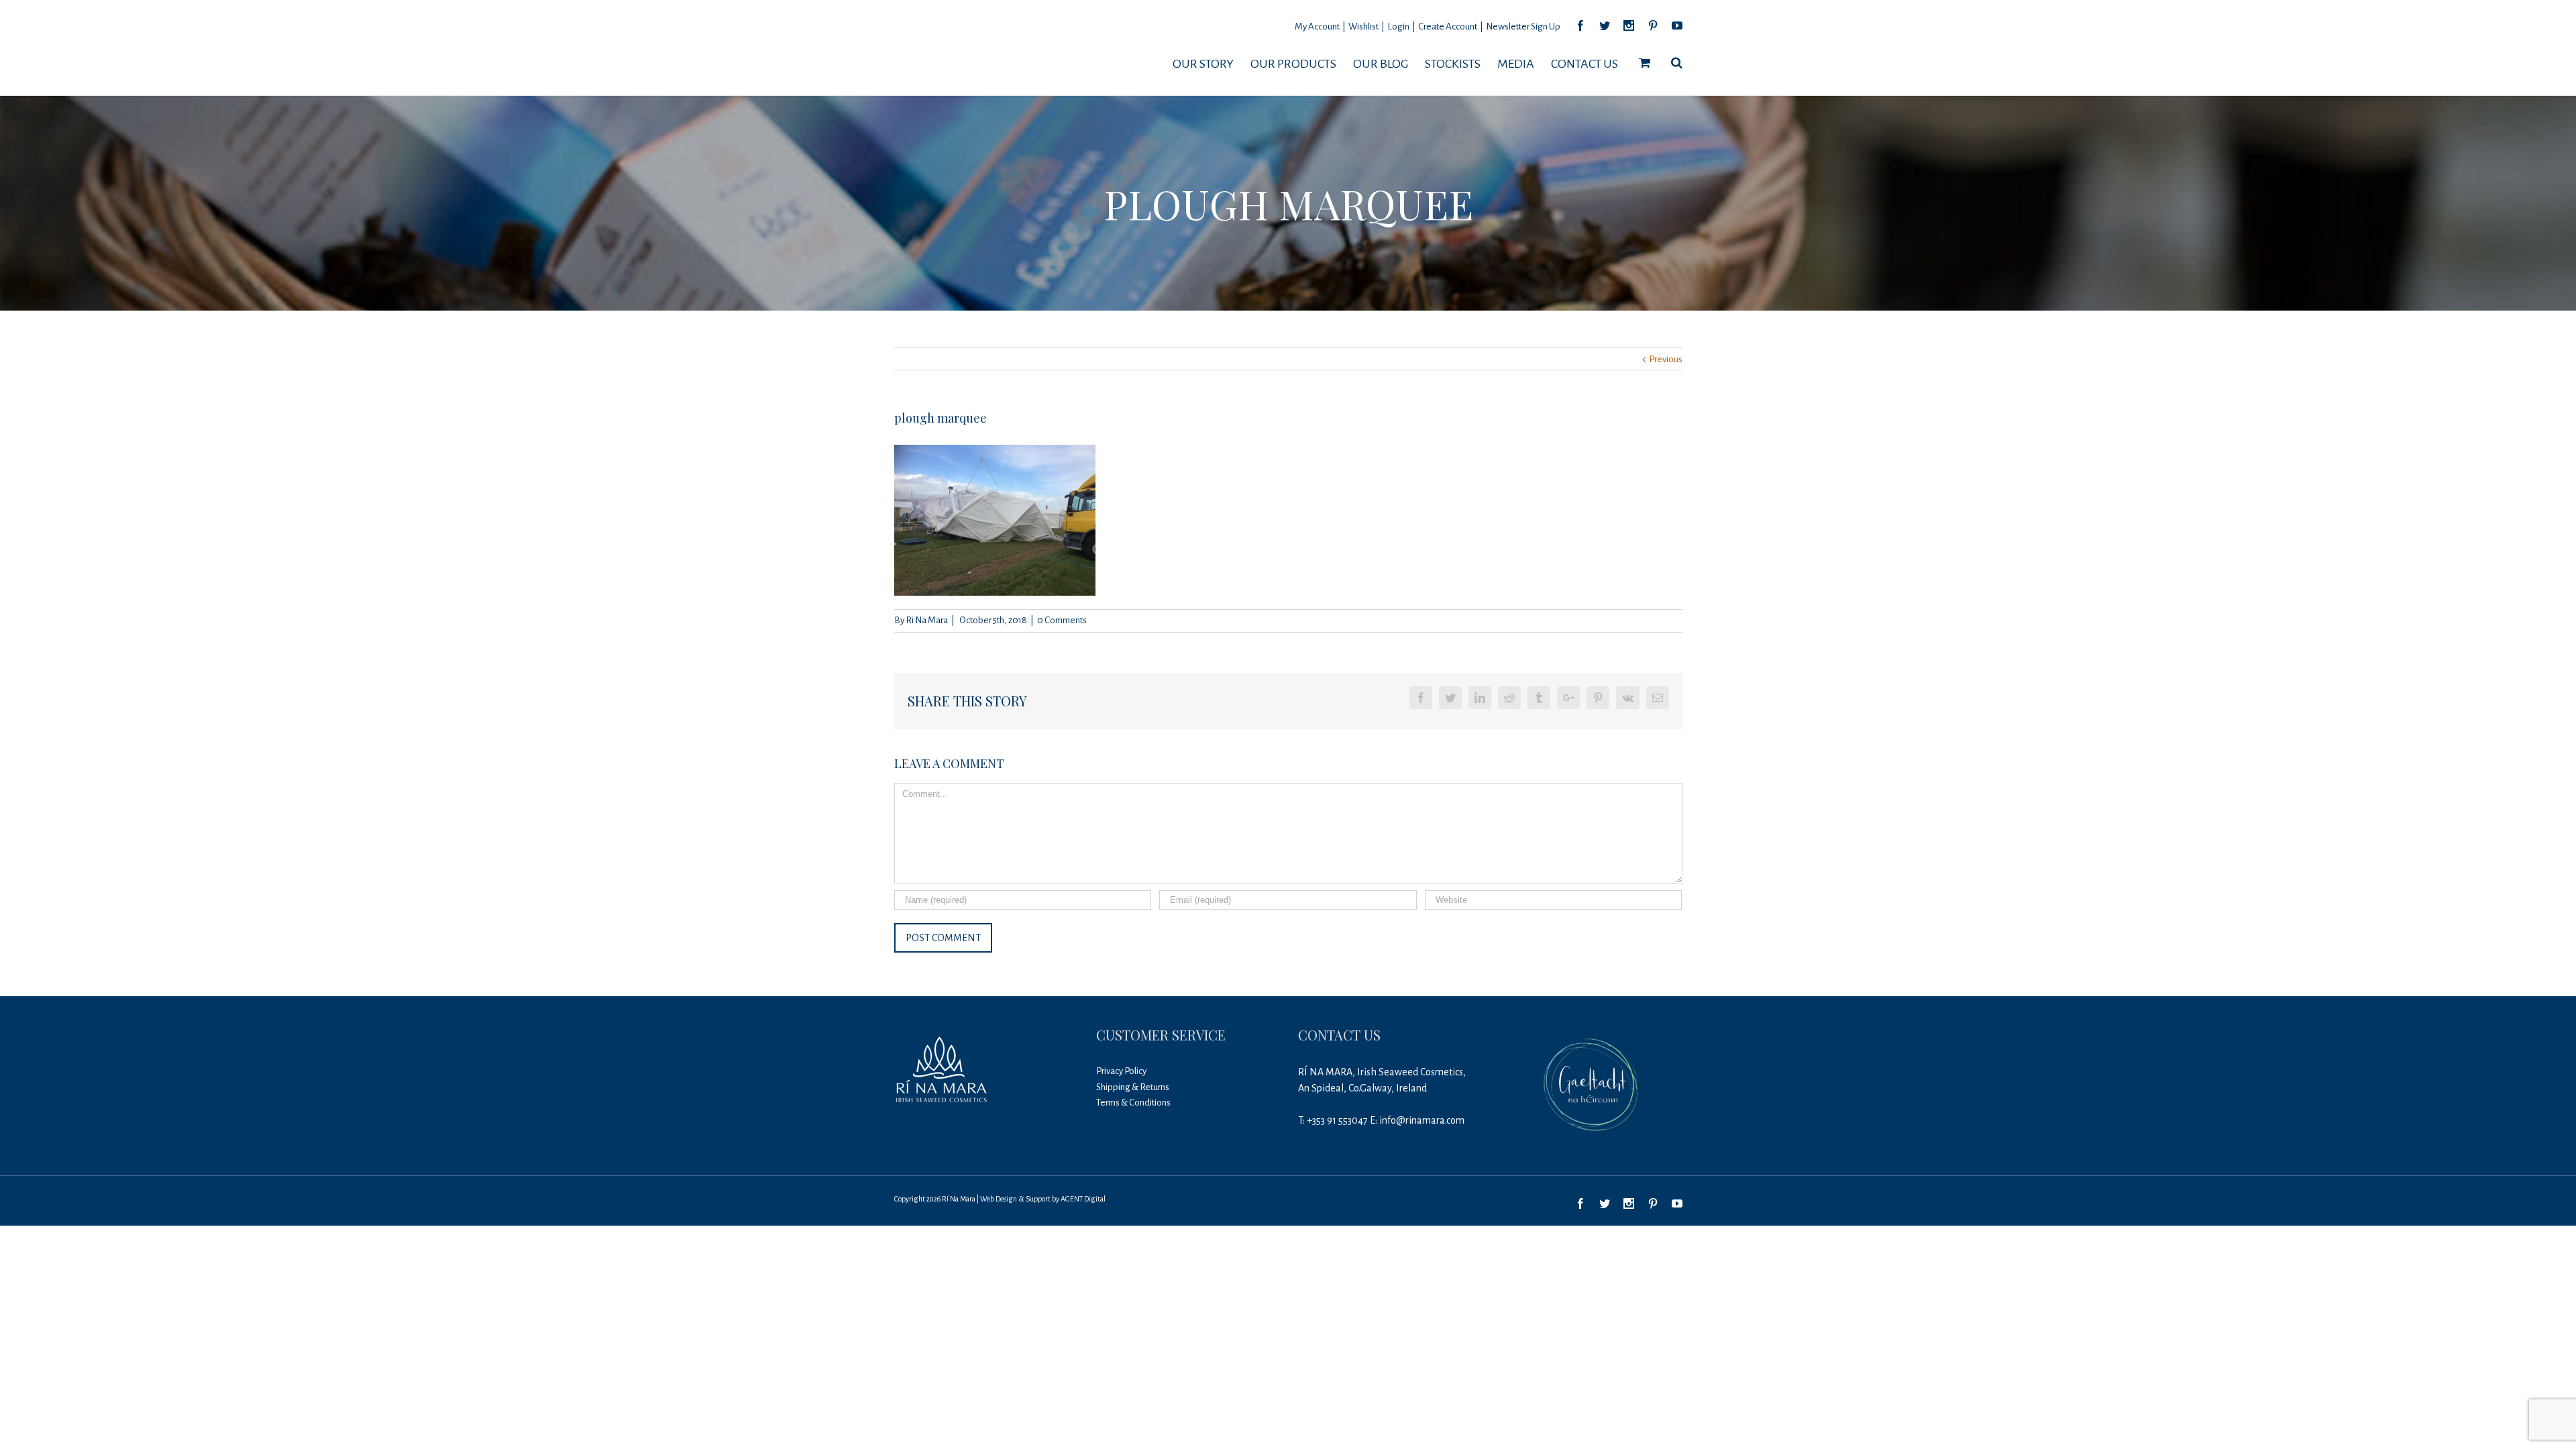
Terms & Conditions (1133, 1103)
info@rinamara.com (1422, 1120)
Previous (1666, 359)
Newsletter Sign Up (1523, 26)
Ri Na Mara (927, 620)
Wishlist (1363, 26)
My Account (1317, 26)
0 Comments (1062, 620)
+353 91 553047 (1337, 1120)
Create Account (1448, 26)
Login (1398, 26)
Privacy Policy (1121, 1071)
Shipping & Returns (1133, 1087)
